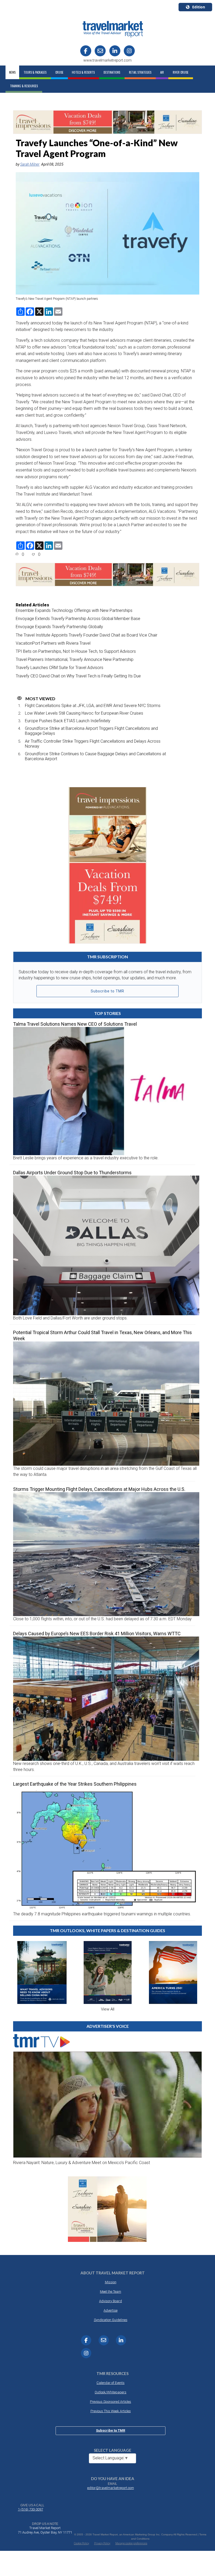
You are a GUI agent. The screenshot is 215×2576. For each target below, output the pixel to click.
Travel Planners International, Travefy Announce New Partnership (75, 659)
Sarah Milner (30, 164)
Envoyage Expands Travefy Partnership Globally (59, 627)
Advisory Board (111, 2301)
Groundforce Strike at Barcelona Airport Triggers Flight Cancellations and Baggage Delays (91, 731)
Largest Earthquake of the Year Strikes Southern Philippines (75, 1784)
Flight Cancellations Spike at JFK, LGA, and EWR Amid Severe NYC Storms (93, 706)
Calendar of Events (111, 2383)
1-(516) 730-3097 (30, 2509)
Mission (111, 2282)
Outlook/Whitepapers (111, 2392)
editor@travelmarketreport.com (111, 2488)
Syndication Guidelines (111, 2320)
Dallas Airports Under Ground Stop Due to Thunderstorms (72, 1173)
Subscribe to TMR (107, 991)
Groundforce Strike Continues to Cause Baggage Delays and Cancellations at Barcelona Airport (95, 756)
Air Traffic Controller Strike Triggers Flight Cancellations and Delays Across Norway (93, 744)
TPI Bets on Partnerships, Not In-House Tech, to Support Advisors (76, 651)
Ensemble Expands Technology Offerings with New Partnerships (74, 610)
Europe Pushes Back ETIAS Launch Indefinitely (68, 721)
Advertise (111, 2310)
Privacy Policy (102, 2543)
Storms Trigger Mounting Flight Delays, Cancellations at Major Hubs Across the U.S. (99, 1489)
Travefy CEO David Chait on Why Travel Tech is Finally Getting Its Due (78, 676)
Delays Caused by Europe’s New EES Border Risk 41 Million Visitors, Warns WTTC (97, 1634)
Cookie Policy (82, 2543)
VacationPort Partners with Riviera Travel (53, 643)
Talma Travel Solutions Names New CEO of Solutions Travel (75, 1024)
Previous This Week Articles (111, 2411)
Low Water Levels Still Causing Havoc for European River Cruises (84, 713)
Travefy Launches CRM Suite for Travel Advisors (60, 668)
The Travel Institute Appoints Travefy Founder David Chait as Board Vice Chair (87, 635)
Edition (199, 7)
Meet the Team (111, 2292)
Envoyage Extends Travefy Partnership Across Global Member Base (78, 619)
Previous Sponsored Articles (111, 2402)
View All (108, 2009)
